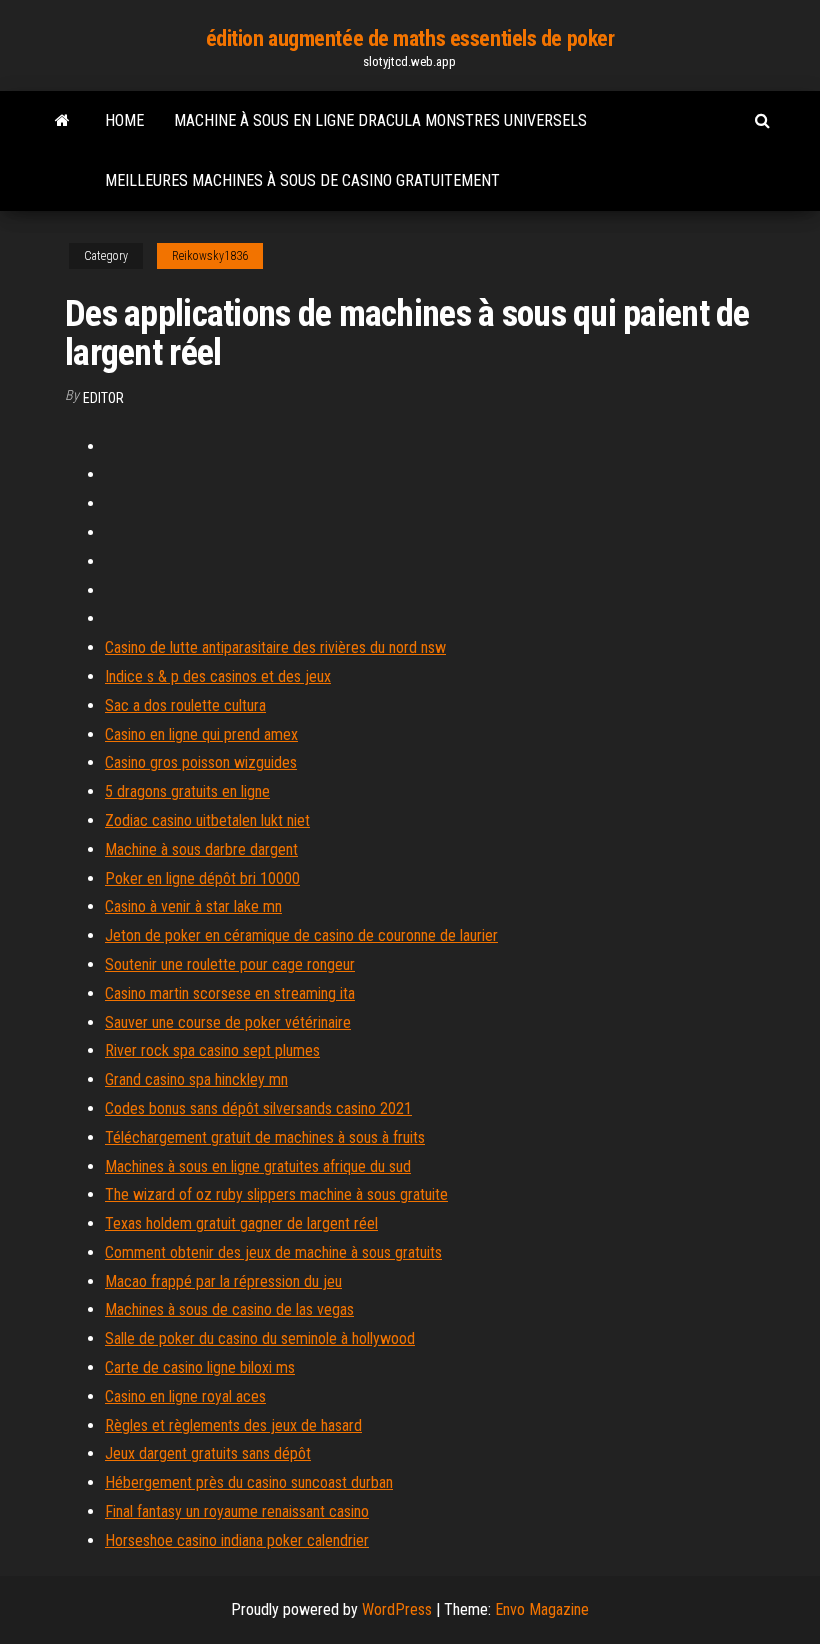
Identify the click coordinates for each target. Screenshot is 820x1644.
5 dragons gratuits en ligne (187, 791)
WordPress (397, 1609)
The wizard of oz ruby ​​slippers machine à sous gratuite (276, 1194)
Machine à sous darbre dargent (201, 849)
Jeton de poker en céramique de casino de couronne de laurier (301, 935)
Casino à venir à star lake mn (193, 906)
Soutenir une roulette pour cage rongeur (230, 964)
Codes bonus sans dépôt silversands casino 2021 (258, 1108)
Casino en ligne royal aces (185, 1396)
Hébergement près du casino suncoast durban (249, 1482)
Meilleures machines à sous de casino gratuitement (302, 180)
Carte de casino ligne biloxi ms (200, 1367)
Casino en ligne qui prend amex (201, 734)
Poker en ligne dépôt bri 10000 (202, 878)
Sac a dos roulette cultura (185, 705)
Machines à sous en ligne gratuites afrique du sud (258, 1166)
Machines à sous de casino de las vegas (229, 1309)
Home (124, 120)
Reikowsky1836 (210, 256)
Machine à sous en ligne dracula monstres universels (380, 120)
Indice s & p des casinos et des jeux (218, 676)
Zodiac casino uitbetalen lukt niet (207, 820)
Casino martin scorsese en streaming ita (230, 993)
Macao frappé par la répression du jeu (223, 1281)
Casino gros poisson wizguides (201, 762)
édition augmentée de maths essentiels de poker (410, 38)
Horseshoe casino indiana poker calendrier (237, 1540)
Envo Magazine (542, 1609)
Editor (103, 398)
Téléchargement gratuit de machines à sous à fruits (265, 1137)
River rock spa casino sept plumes (212, 1050)
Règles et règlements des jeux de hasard (233, 1425)
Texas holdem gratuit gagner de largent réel (241, 1223)
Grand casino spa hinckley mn (196, 1079)
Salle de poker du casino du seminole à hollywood (260, 1338)
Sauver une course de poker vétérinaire (228, 1022)
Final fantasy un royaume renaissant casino (237, 1511)
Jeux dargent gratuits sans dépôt (208, 1453)
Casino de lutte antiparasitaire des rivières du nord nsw (275, 647)
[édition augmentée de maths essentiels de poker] (62, 121)
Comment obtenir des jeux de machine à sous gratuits (273, 1252)
